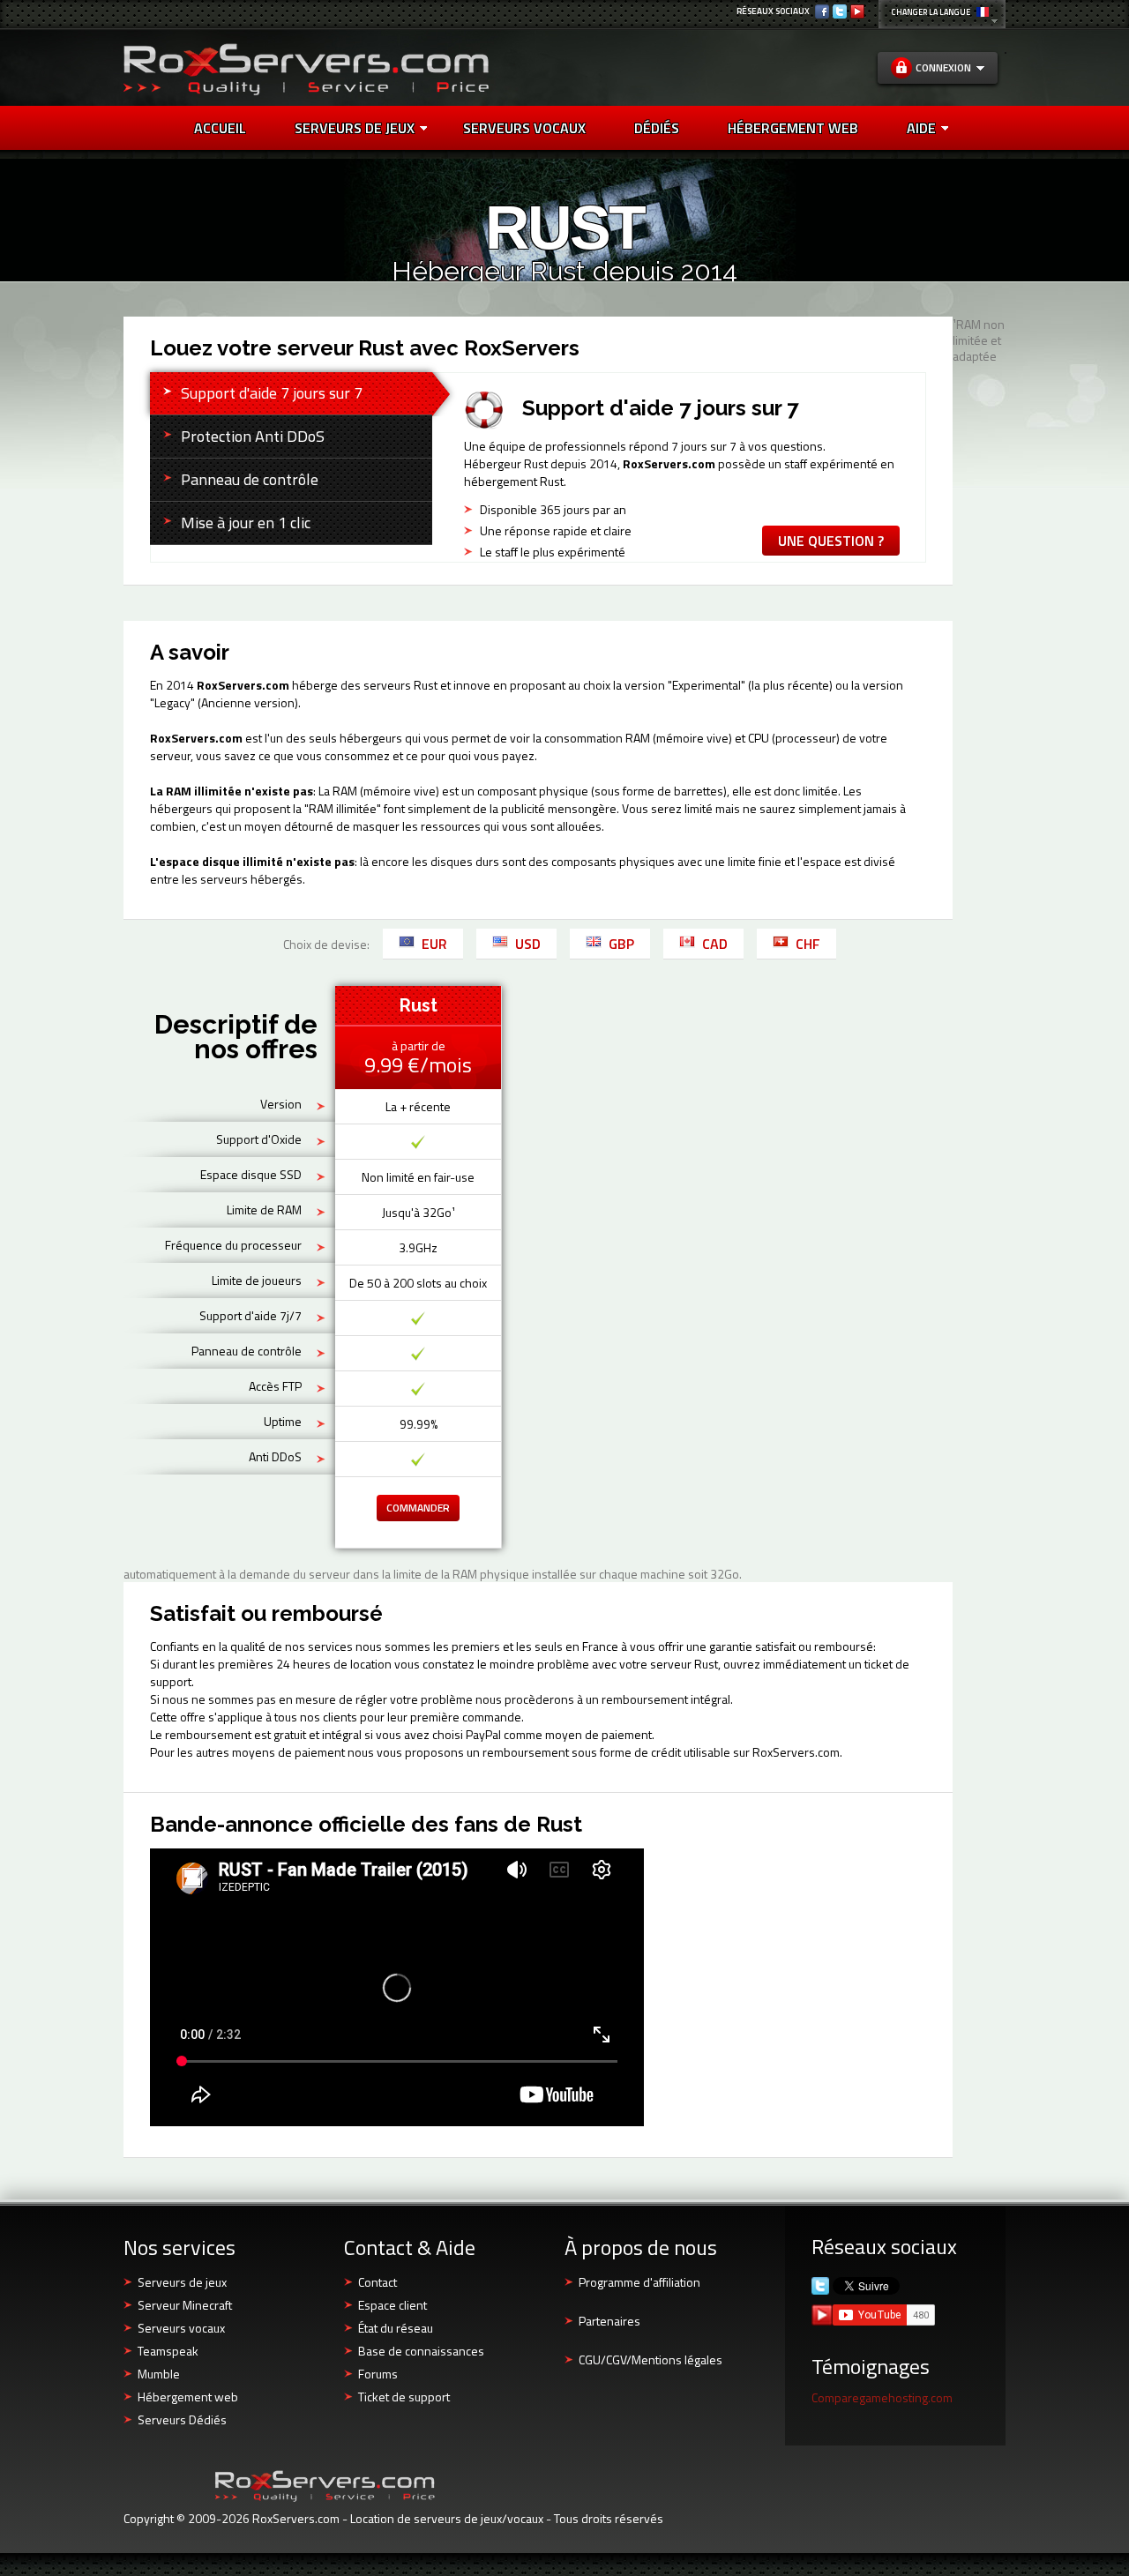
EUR (434, 944)
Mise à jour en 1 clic (246, 523)
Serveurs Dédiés (182, 2419)
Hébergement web (188, 2397)
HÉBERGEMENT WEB (793, 128)
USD (528, 944)
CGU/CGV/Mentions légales (650, 2359)
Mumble (159, 2374)
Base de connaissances (421, 2351)
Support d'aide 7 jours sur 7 (272, 393)
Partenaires (609, 2321)
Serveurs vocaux (181, 2328)
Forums (378, 2374)
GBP (621, 944)
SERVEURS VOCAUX (524, 128)
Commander (418, 1508)
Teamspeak (168, 2351)
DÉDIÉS (657, 128)
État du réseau (396, 2328)
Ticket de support (404, 2397)
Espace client (393, 2305)
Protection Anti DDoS (253, 436)
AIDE (921, 128)
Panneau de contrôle (250, 479)
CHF (808, 944)
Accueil (220, 128)
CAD (715, 944)
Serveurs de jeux (355, 128)
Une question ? (831, 541)
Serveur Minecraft (185, 2305)
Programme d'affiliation (639, 2282)
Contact (378, 2282)
